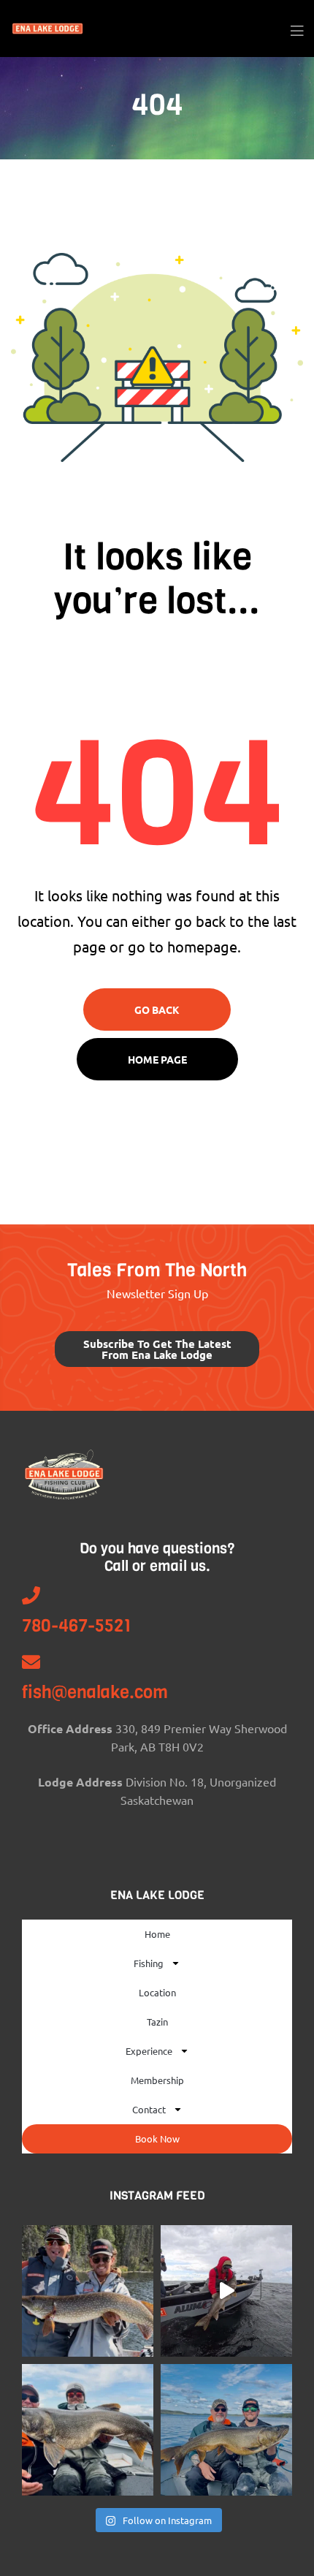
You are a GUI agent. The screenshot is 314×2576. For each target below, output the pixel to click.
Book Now (157, 2139)
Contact (149, 2109)
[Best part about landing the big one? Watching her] (226, 2291)
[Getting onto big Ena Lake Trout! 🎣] (226, 2430)
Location (157, 1992)
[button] (157, 1349)
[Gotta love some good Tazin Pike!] (88, 2291)
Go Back (157, 1009)
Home (157, 1934)
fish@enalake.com (95, 1692)
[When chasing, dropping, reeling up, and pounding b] (88, 2430)
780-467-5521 (77, 1626)
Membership (157, 2080)
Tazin (157, 2022)
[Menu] (297, 29)
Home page (157, 1059)
